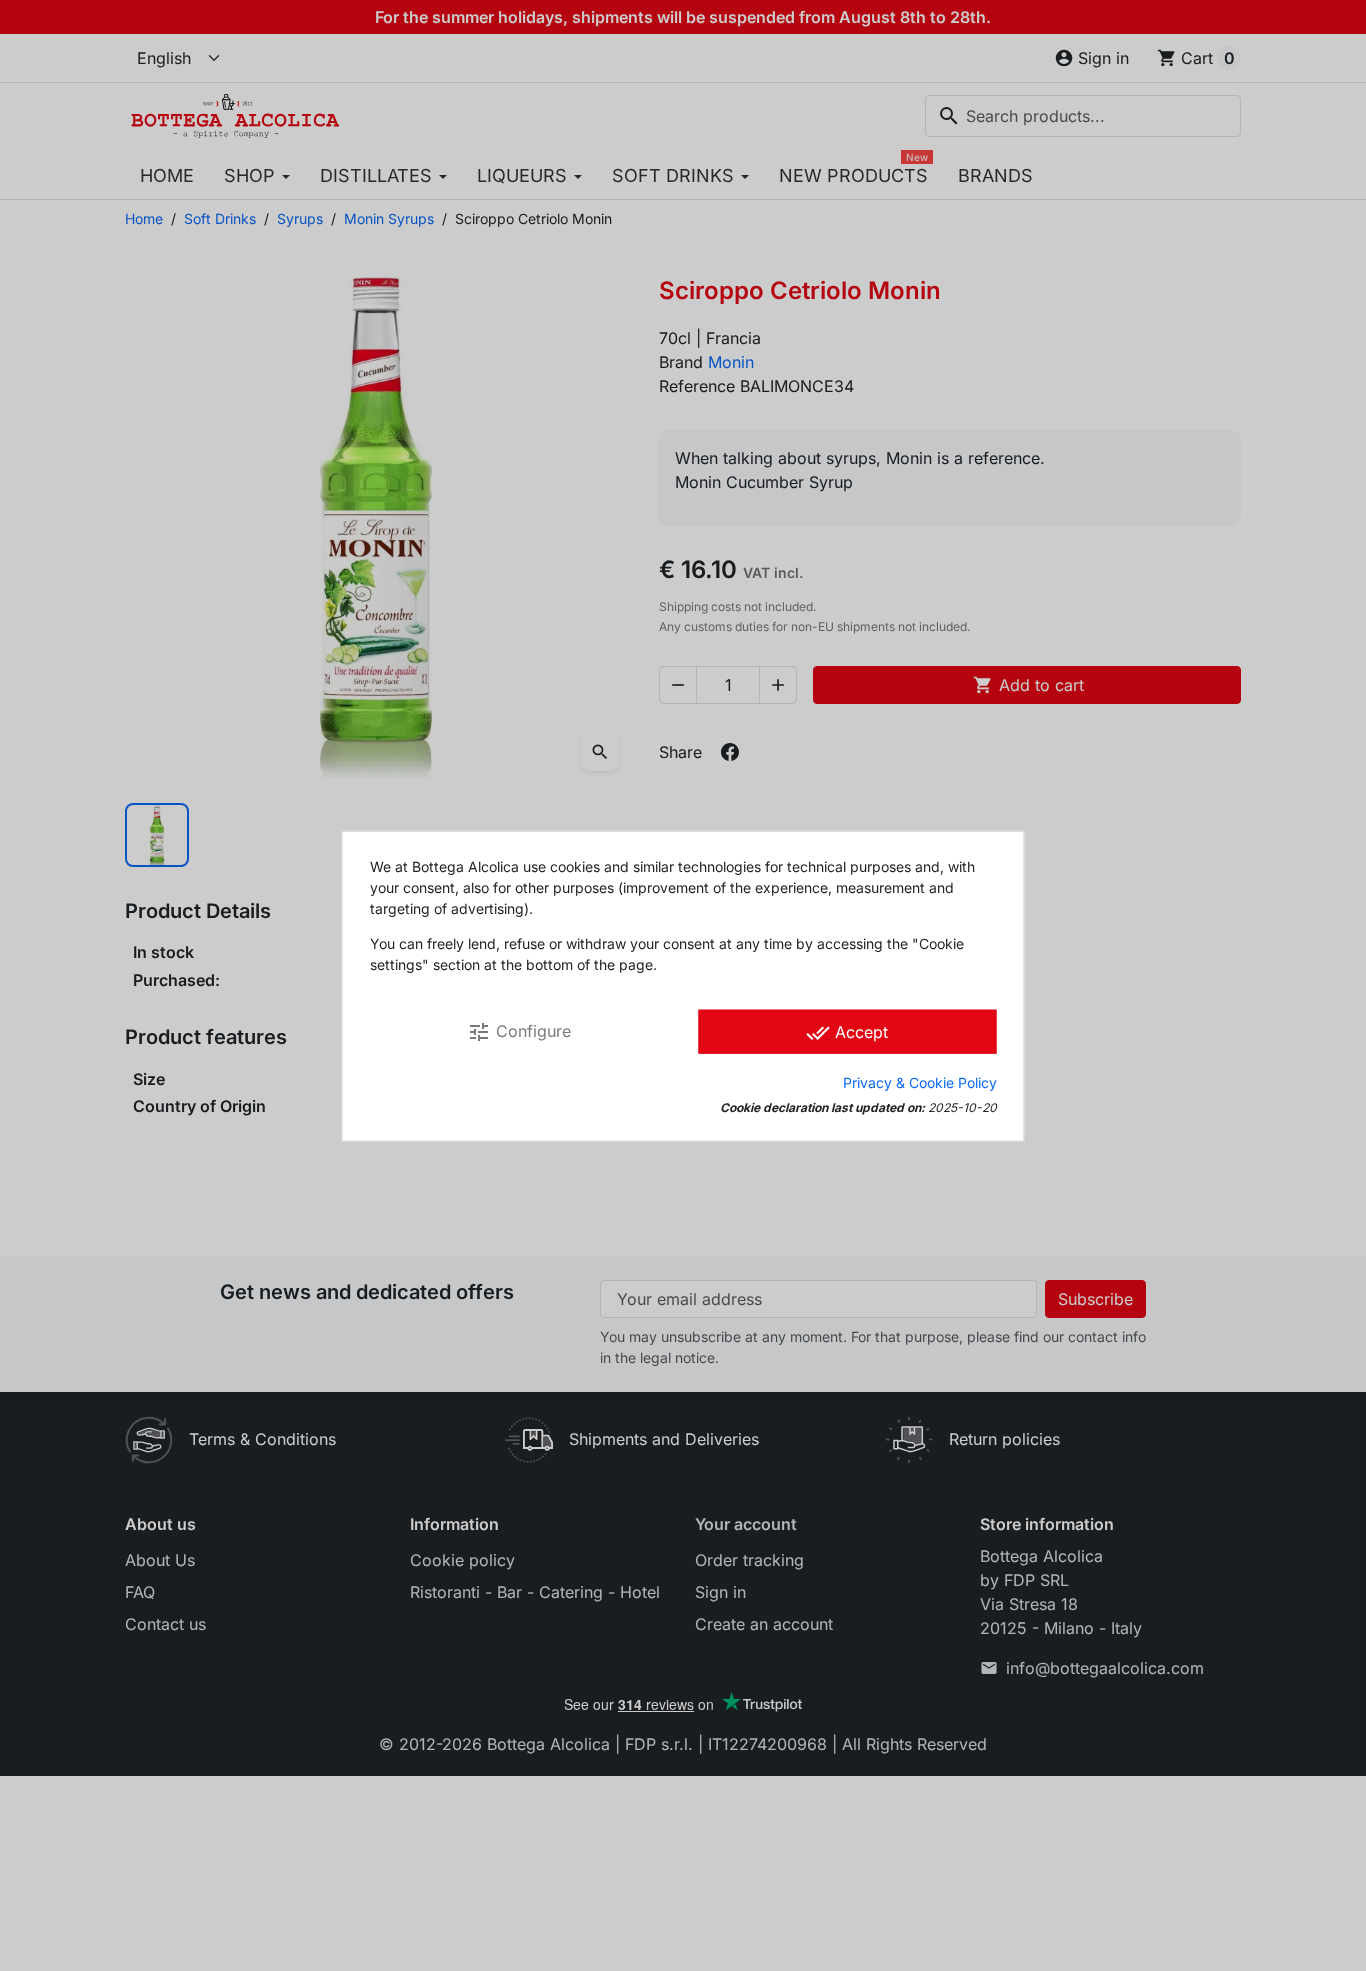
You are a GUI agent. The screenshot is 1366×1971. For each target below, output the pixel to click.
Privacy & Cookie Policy (920, 1081)
